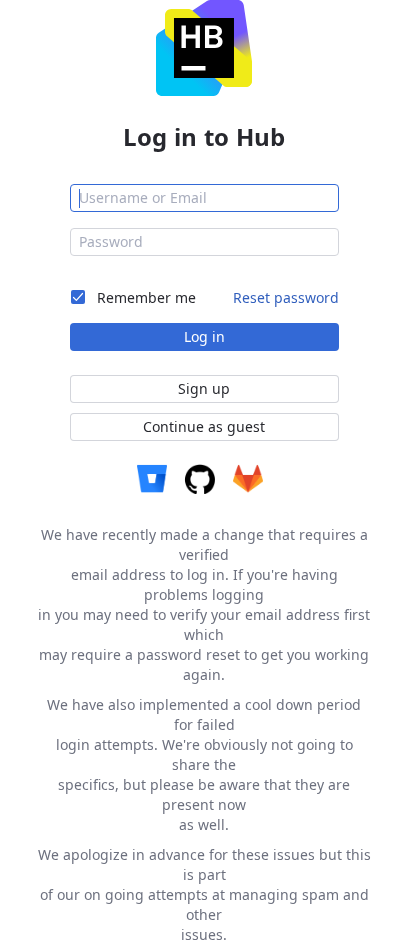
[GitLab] (248, 479)
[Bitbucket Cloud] (152, 479)
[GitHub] (200, 479)
